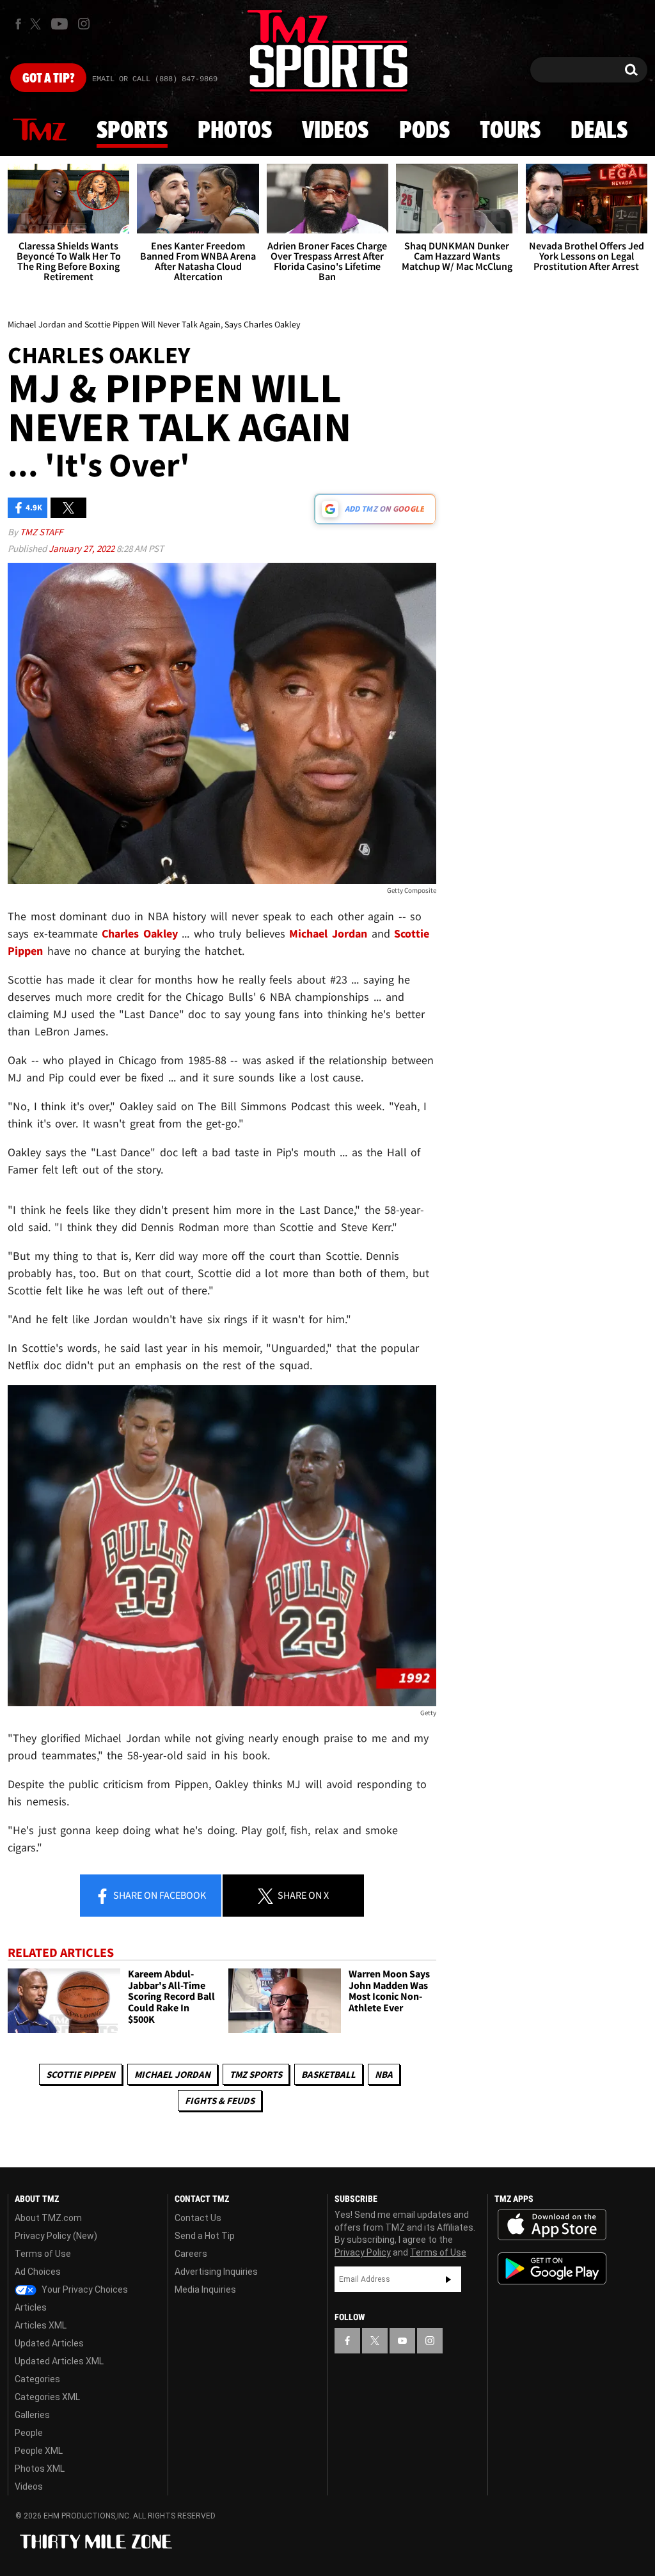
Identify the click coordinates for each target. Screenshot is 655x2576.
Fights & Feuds (220, 2101)
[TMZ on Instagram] (84, 24)
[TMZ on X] (37, 24)
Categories (37, 2379)
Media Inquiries (205, 2289)
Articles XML (41, 2325)
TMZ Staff (41, 532)
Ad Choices (38, 2272)
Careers (191, 2254)
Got (48, 79)
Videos (335, 131)
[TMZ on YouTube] (402, 2341)
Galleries (32, 2415)
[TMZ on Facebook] (18, 24)
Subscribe (448, 2279)
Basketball (328, 2074)
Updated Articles (49, 2343)
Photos (235, 131)
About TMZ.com (48, 2218)
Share (159, 1895)
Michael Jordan (172, 2074)
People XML (39, 2451)
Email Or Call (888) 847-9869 (155, 79)
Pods (424, 131)
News (40, 130)
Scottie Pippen (81, 2074)
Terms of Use (43, 2254)
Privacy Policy (363, 2252)
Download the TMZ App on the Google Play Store (552, 2269)
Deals (599, 131)
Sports (132, 131)
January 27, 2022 (83, 548)
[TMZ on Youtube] (59, 24)
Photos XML (40, 2469)
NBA (384, 2074)
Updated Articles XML (59, 2361)
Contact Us (198, 2218)
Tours (510, 131)
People (29, 2433)
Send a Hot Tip (205, 2236)
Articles (31, 2307)
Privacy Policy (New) (56, 2236)
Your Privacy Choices (84, 2289)
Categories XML (47, 2397)
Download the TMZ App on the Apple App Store (552, 2225)
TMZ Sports (256, 2074)
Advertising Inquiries (216, 2272)
